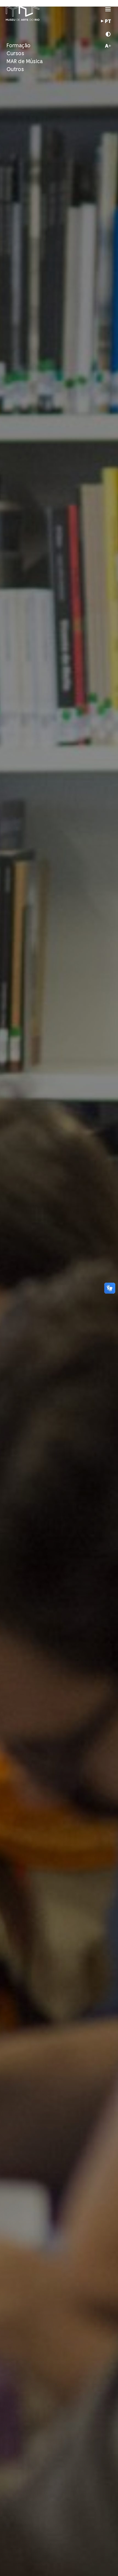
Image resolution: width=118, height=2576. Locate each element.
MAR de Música (25, 62)
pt (108, 22)
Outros (15, 70)
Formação (19, 46)
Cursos (15, 54)
